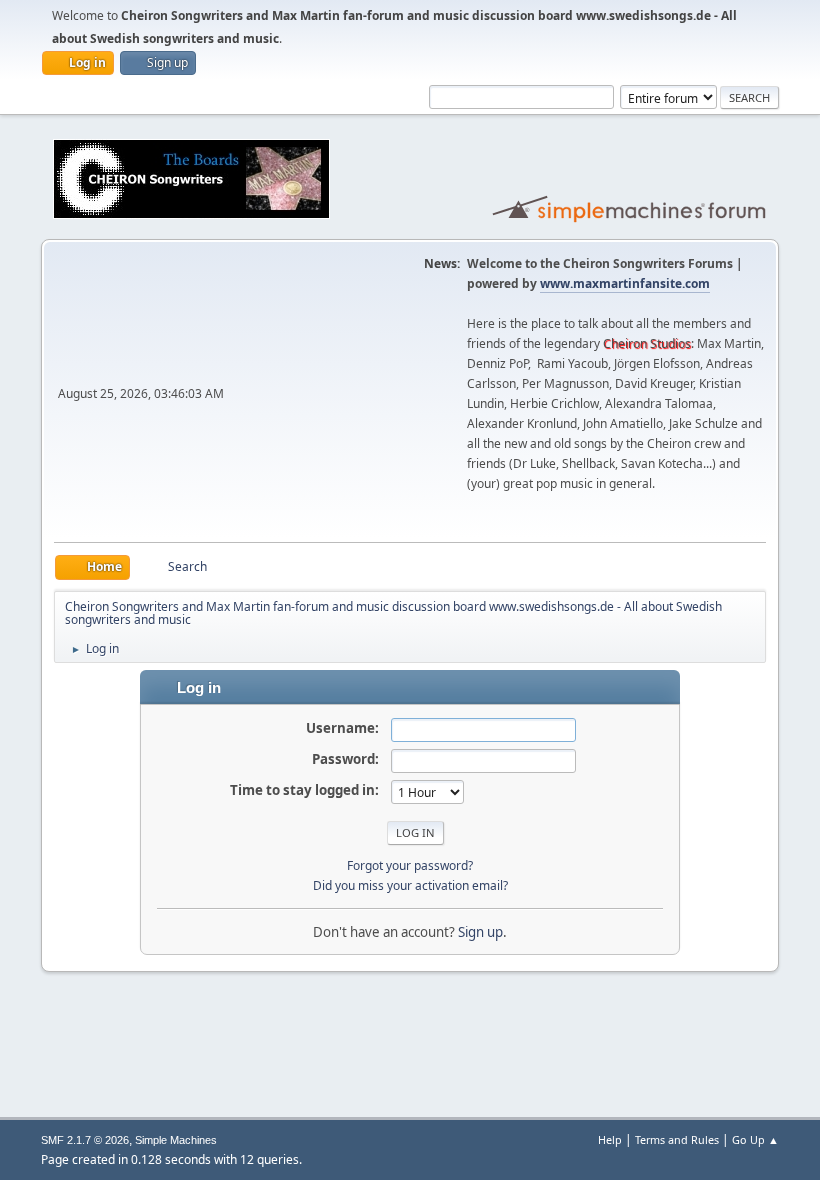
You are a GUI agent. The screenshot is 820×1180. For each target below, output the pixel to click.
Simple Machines (176, 1140)
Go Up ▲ (755, 1139)
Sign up (480, 932)
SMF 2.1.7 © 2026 (85, 1140)
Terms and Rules (677, 1139)
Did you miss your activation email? (410, 885)
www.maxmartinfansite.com (625, 283)
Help (610, 1139)
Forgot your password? (410, 865)
